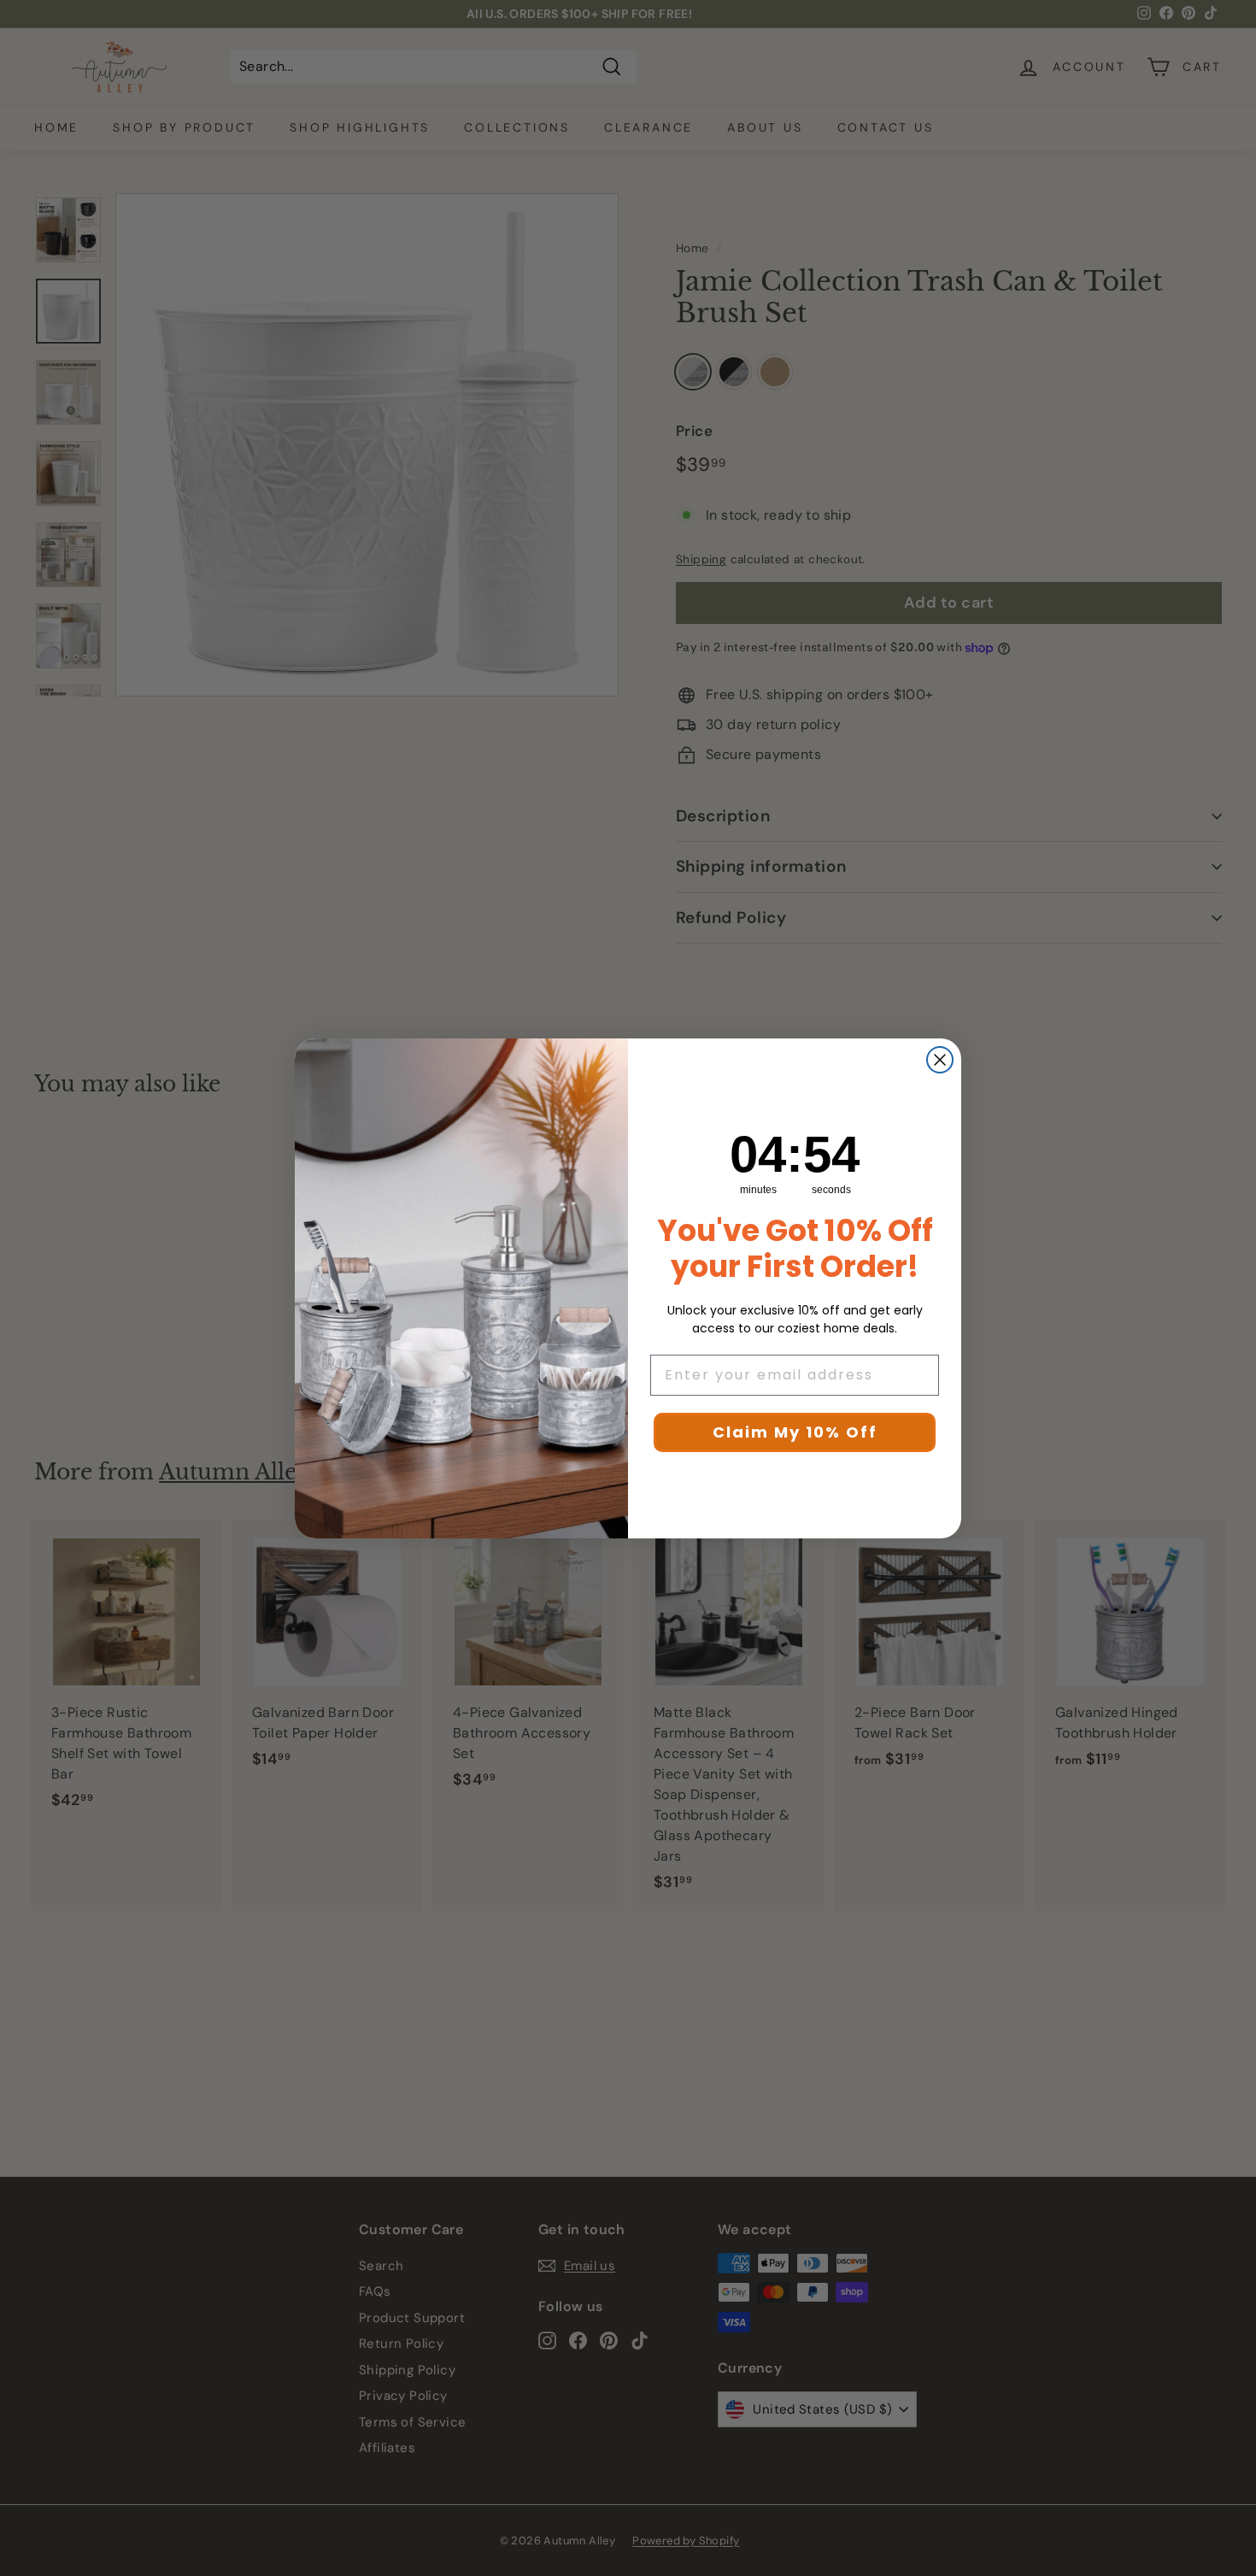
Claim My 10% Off (795, 1432)
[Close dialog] (940, 1060)
